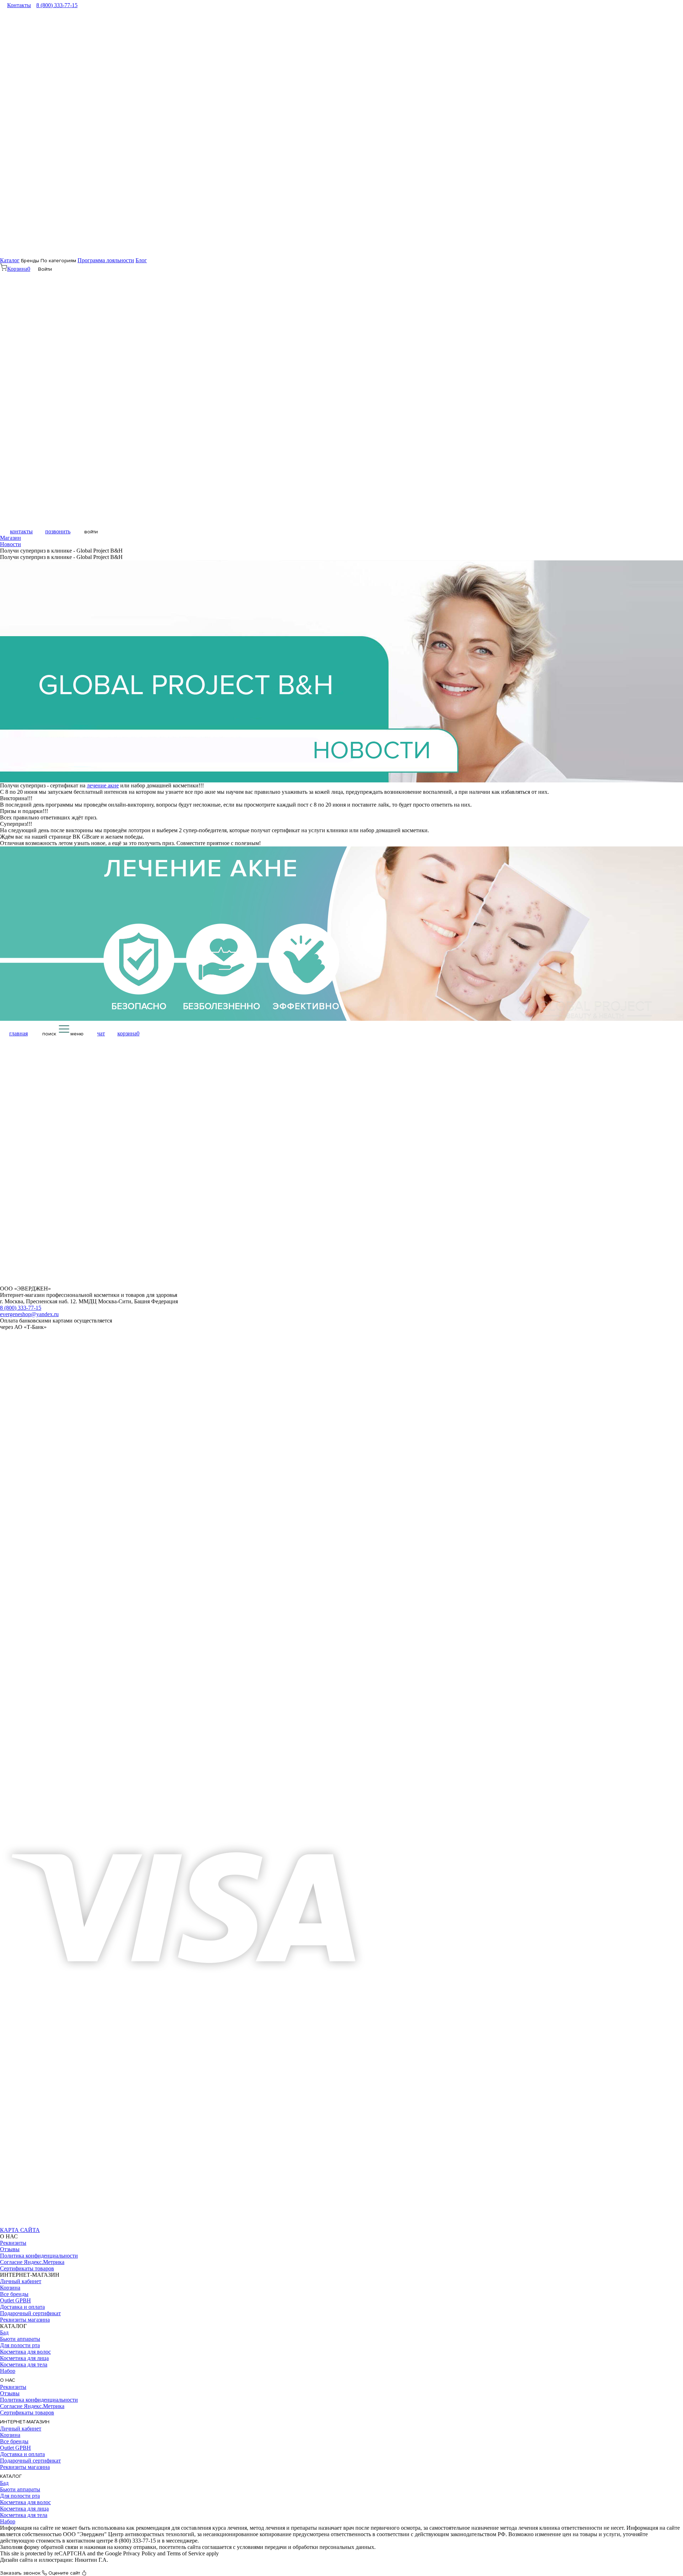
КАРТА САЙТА (20, 2230)
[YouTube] (39, 2224)
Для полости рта (20, 2345)
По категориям (58, 261)
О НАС (8, 2380)
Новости (10, 544)
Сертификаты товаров (27, 2268)
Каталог (10, 260)
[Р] (72, 2224)
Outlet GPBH (15, 2300)
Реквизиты (13, 2243)
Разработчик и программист (34, 2566)
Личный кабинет (21, 2281)
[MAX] (23, 2224)
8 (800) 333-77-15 (57, 5)
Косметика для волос (25, 2352)
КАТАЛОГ (11, 2476)
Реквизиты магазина (25, 2320)
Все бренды (14, 2294)
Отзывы (10, 2249)
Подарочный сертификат (30, 2313)
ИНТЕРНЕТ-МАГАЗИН (25, 2422)
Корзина (10, 2288)
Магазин (10, 538)
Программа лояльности (106, 260)
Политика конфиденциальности (39, 2256)
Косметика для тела (24, 2364)
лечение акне (103, 785)
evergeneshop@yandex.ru (29, 1314)
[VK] (7, 2224)
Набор (8, 2371)
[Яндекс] (56, 2224)
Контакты (19, 5)
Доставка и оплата (22, 2307)
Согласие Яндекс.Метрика (32, 2262)
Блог (141, 260)
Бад (4, 2332)
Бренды (30, 261)
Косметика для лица (24, 2358)
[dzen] (88, 2224)
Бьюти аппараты (20, 2339)
